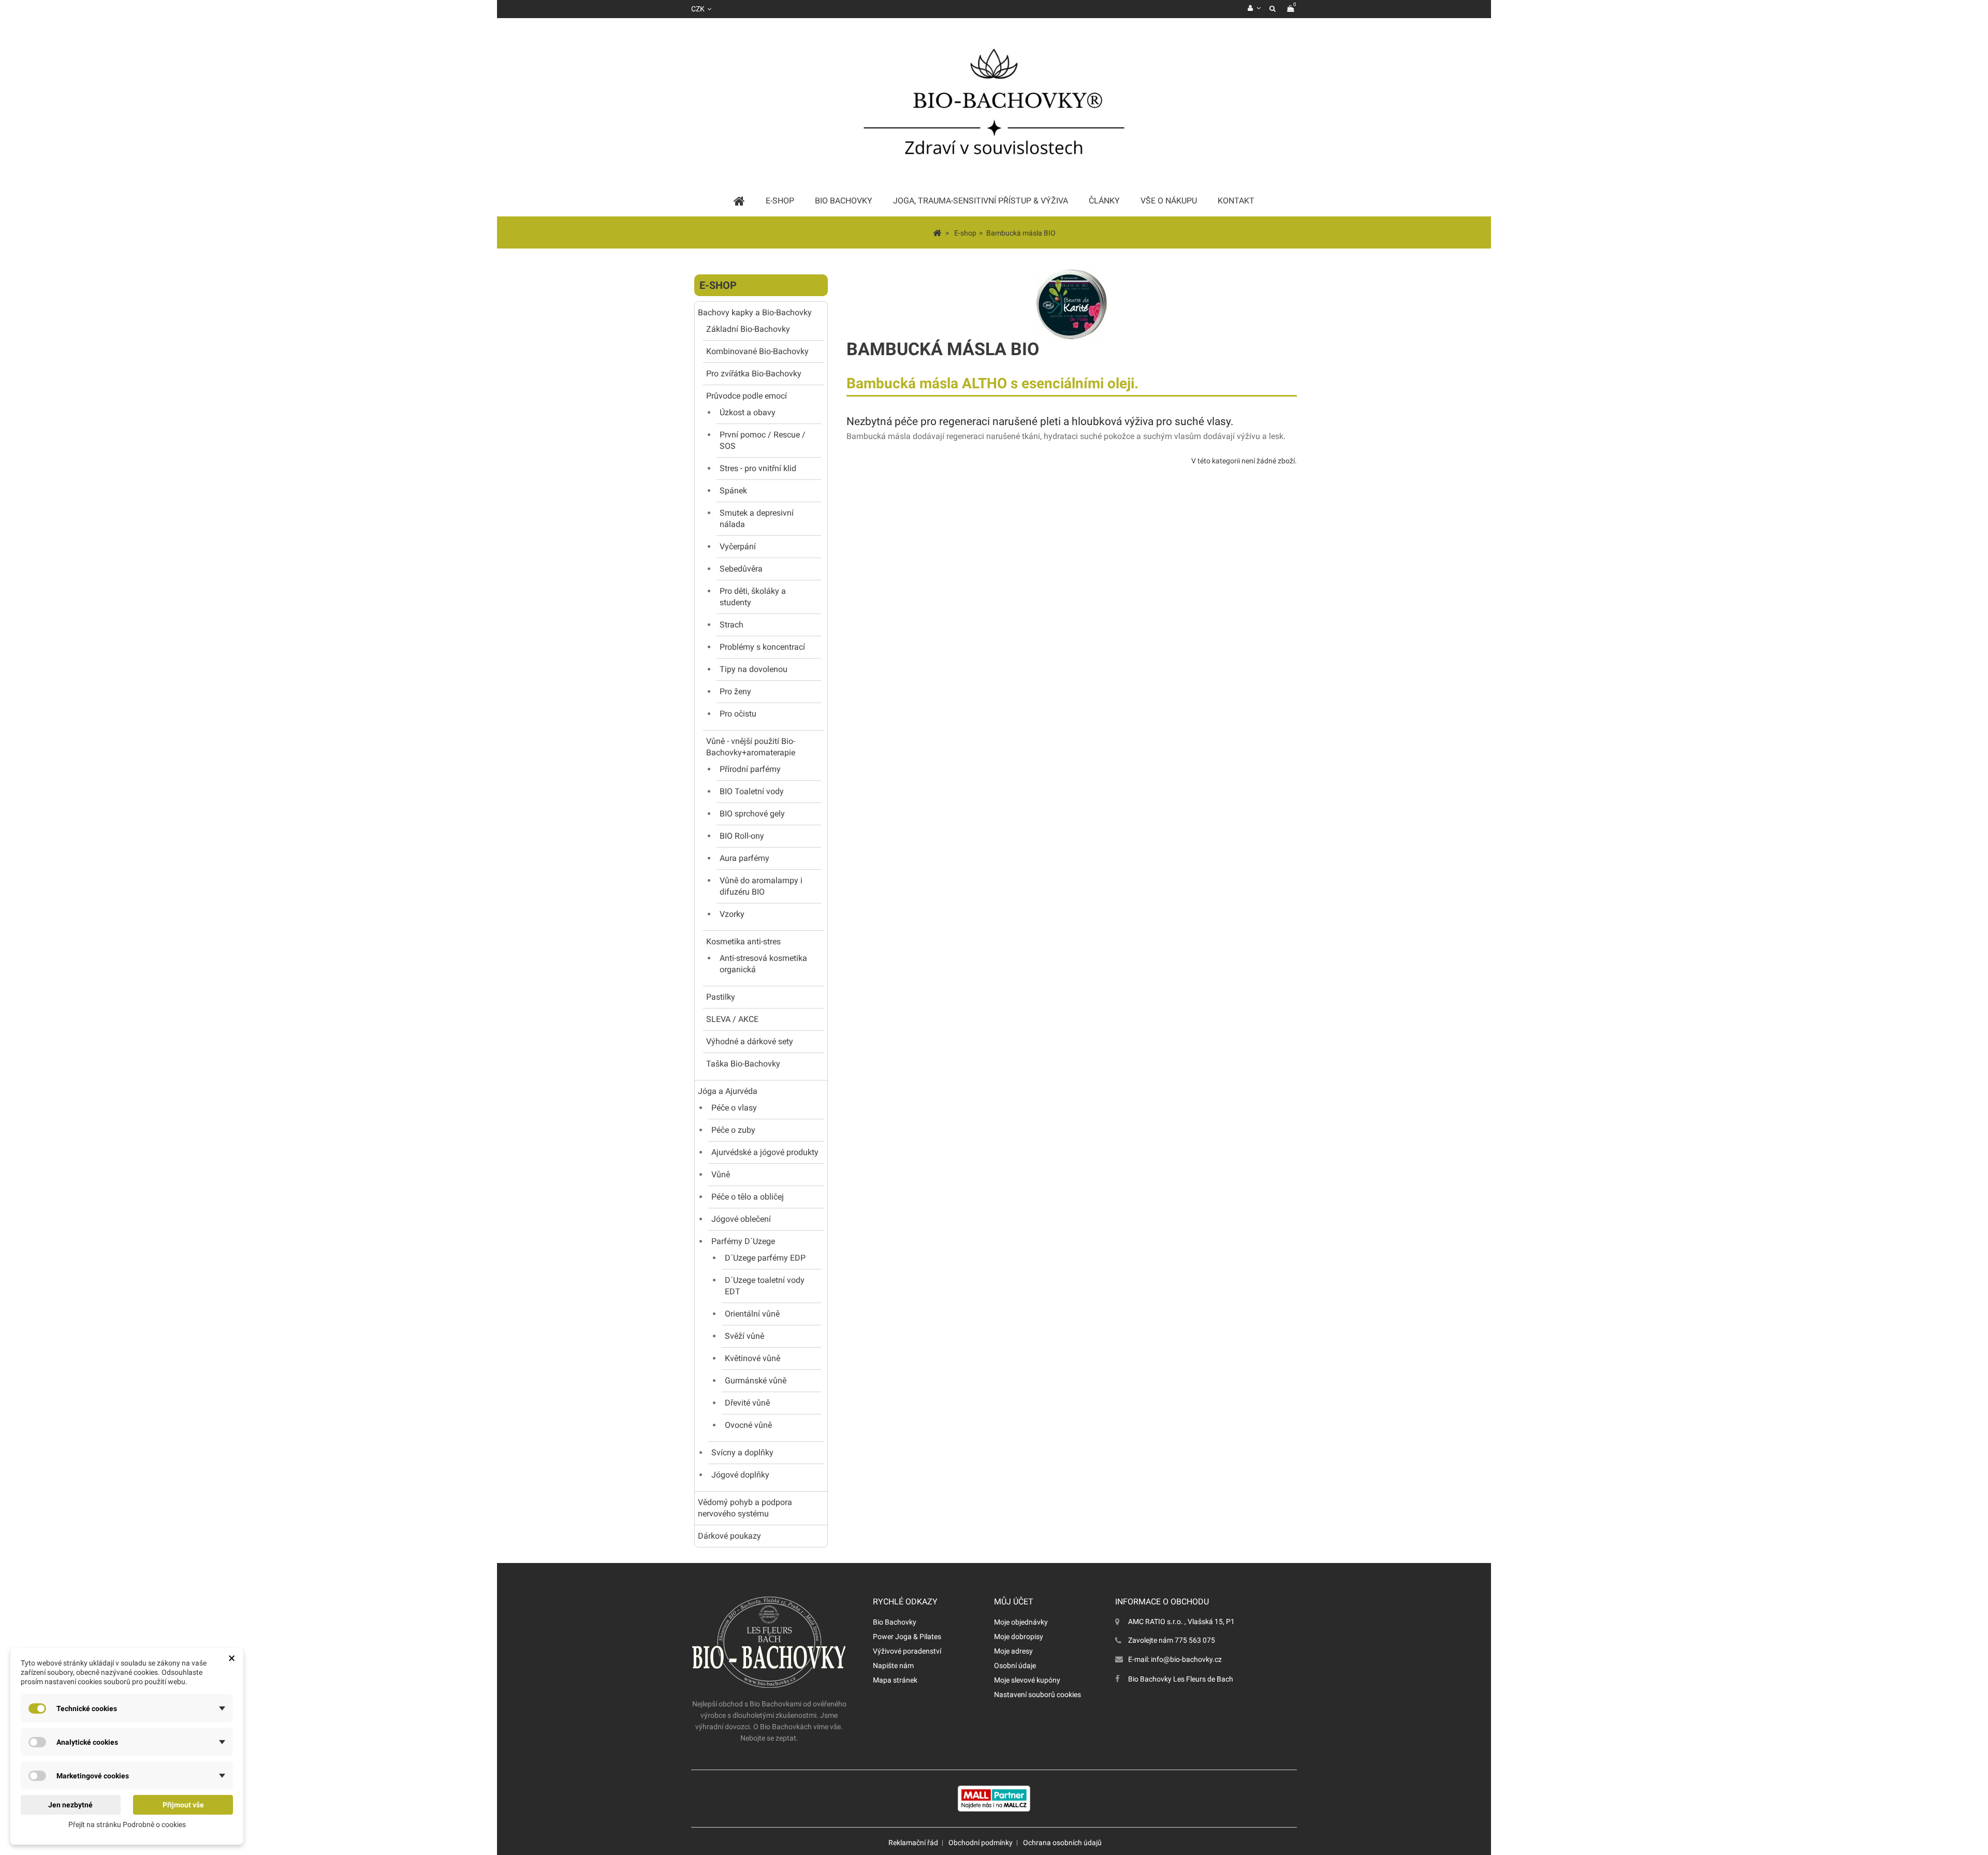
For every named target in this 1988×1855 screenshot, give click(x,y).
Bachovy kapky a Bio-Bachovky (755, 312)
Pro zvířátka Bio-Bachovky (754, 374)
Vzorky (732, 914)
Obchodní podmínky (981, 1843)
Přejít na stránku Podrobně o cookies (127, 1824)
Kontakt (1236, 201)
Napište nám (893, 1666)
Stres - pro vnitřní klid (758, 468)
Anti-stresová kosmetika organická (763, 964)
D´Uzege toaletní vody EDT (765, 1286)
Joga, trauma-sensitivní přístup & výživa (981, 201)
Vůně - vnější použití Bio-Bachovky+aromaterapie (751, 747)
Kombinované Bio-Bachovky (757, 351)
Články (1104, 201)
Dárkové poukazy (729, 1536)
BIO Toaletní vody (752, 791)
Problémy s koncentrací (762, 647)
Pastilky (721, 997)
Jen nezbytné (70, 1805)
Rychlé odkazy (905, 1602)
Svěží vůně (744, 1336)
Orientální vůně (752, 1314)
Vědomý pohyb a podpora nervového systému (745, 1508)
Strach (732, 625)
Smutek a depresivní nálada (757, 518)
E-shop (718, 285)
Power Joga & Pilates (907, 1637)
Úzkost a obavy (748, 412)
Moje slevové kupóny (1027, 1680)
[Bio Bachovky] (994, 106)
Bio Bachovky (895, 1622)
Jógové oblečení (741, 1219)
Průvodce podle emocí (747, 396)
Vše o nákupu (1169, 201)
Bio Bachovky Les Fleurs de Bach (1181, 1679)
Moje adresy (1013, 1651)
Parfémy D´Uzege (743, 1241)
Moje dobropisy (1019, 1637)
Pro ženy (735, 691)
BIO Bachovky (844, 201)
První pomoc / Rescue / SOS (763, 440)
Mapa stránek (895, 1680)
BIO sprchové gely (752, 814)
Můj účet (1014, 1602)
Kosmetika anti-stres (743, 941)
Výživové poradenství (907, 1651)
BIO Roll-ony (742, 836)
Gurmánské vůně (756, 1381)
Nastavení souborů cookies (1037, 1695)
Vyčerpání (738, 546)
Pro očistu (738, 714)
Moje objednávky (1021, 1622)
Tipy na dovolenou (754, 669)
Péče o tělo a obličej (748, 1197)
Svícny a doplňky (742, 1452)
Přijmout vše (183, 1805)
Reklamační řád (913, 1843)
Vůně (721, 1174)
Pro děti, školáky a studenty (753, 597)
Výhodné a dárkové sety (750, 1041)
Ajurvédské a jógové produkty (765, 1152)
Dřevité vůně (747, 1403)
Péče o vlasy (734, 1108)
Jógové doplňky (740, 1475)
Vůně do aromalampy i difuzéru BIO (761, 886)
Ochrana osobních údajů (1062, 1843)
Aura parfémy (744, 858)
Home (739, 201)
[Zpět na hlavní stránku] (937, 232)
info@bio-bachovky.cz (1186, 1659)
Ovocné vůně (748, 1425)
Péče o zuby (733, 1130)
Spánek (733, 491)
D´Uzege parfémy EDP (765, 1258)
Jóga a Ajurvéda (728, 1091)
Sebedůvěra (741, 569)
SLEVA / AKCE (732, 1019)
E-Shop (780, 201)
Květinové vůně (752, 1358)
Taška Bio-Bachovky (743, 1064)
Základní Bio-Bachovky (748, 329)
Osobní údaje (1015, 1666)
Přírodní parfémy (750, 769)
